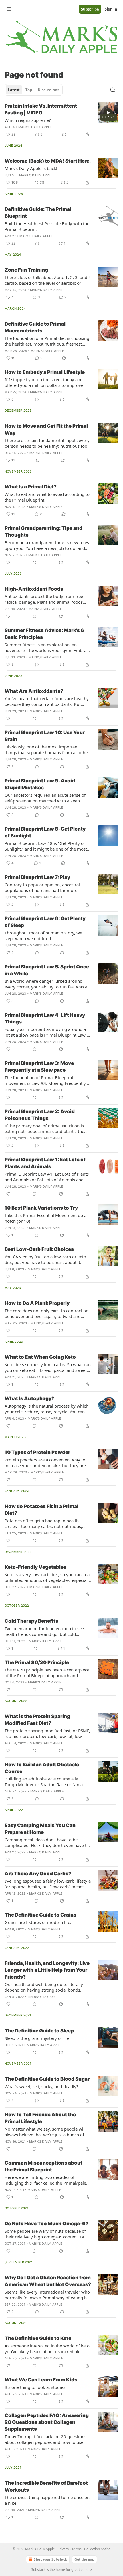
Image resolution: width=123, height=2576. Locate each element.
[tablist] (34, 90)
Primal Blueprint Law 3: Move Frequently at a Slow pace (39, 1067)
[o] (108, 113)
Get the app (84, 2559)
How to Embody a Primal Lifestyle (45, 372)
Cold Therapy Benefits (31, 1621)
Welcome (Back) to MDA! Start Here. (48, 161)
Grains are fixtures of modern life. (38, 1922)
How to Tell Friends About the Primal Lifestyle (40, 2118)
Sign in (111, 9)
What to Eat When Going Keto (40, 1357)
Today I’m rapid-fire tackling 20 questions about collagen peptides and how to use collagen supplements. (45, 2439)
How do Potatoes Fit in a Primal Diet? (41, 1510)
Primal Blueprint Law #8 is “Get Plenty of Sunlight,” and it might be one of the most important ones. (46, 846)
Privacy (63, 2549)
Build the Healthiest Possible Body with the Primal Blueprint (47, 226)
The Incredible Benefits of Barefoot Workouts (46, 2486)
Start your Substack (50, 2559)
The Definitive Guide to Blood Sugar (47, 2079)
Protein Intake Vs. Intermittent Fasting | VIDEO (41, 109)
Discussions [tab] (48, 90)
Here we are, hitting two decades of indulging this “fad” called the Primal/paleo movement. (47, 2180)
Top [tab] (29, 90)
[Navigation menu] (9, 9)
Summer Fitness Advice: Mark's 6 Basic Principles (44, 634)
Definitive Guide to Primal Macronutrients (35, 327)
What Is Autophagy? (29, 1398)
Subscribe (90, 9)
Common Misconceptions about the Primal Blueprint (43, 2166)
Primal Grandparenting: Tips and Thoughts (43, 532)
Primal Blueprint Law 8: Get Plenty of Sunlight (45, 832)
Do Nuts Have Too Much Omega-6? (46, 2224)
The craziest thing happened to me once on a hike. (47, 2500)
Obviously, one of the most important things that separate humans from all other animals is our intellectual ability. (47, 750)
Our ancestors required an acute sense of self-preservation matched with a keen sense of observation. (45, 798)
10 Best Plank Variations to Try (41, 1208)
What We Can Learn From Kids (41, 2380)
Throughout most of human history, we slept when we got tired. (43, 936)
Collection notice (97, 2549)
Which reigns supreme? (28, 120)
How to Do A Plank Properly (37, 1303)
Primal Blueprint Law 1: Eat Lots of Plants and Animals (45, 1163)
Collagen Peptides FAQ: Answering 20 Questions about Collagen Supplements (47, 2422)
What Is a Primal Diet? (31, 487)
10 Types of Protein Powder (37, 1452)
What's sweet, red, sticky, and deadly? (41, 2086)
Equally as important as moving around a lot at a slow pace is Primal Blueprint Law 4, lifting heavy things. (47, 1032)
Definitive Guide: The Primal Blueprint (38, 213)
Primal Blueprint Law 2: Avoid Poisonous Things (40, 1115)
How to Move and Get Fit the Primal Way (46, 429)
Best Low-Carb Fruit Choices (39, 1249)
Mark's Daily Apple (35, 127)
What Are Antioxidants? (34, 691)
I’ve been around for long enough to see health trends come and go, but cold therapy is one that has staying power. (44, 1631)
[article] (61, 120)
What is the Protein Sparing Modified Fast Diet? (37, 1720)
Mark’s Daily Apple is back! (31, 168)
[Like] (8, 562)
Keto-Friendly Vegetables (35, 1567)
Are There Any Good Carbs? (38, 1874)
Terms (77, 2549)
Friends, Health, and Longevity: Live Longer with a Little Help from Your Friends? (47, 1970)
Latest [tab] (14, 90)
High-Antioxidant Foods (34, 589)
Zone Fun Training (26, 270)
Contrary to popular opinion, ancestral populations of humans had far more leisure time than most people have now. (45, 887)
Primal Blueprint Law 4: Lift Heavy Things (45, 1018)
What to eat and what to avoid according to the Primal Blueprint (47, 497)
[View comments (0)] (37, 243)
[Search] (113, 90)
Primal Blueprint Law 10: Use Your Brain (45, 736)
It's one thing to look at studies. (35, 2387)
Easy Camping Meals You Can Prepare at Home (40, 1829)
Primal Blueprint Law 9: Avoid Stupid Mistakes (40, 784)
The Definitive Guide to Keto (38, 2338)
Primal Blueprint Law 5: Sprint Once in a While (47, 970)
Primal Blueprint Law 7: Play (37, 877)
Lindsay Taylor (41, 1997)
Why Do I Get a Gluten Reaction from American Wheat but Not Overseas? (48, 2281)
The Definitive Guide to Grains (40, 1915)
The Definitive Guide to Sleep (39, 2031)
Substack (38, 2570)
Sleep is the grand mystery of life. (37, 2038)
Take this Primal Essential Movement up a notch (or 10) (45, 1218)
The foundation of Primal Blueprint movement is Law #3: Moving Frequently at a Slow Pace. (48, 1080)
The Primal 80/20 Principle (37, 1662)
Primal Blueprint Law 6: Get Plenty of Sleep (45, 922)
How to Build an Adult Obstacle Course (42, 1768)
